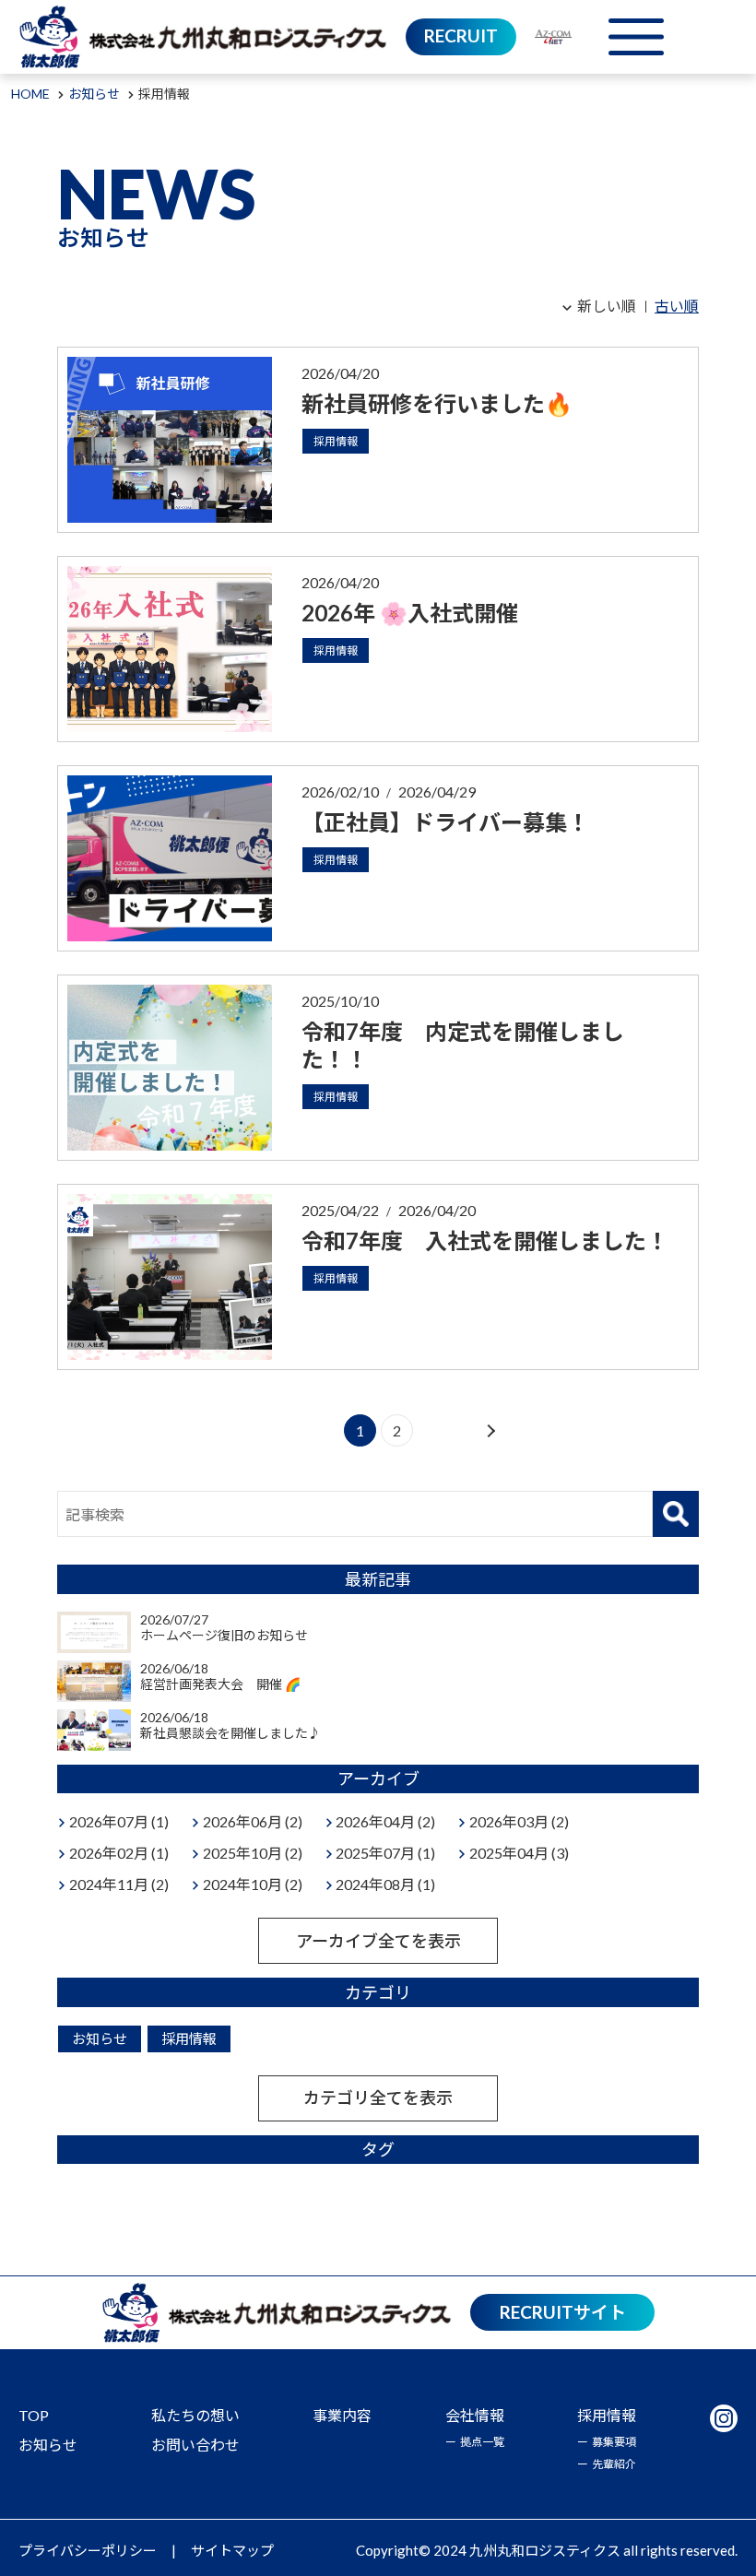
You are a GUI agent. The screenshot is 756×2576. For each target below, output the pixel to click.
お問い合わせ (195, 2445)
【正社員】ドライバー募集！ (445, 822)
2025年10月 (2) (253, 1853)
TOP (34, 2415)
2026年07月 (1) (119, 1821)
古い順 (677, 306)
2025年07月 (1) (385, 1853)
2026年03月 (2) (519, 1821)
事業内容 (342, 2415)
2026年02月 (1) (119, 1853)
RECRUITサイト (563, 2312)
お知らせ (100, 2038)
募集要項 (614, 2442)
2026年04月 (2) (385, 1821)
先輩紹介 (614, 2464)
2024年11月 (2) (119, 1884)
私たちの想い (195, 2415)
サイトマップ (232, 2550)
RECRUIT (461, 35)
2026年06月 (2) (253, 1821)
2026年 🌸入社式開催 (410, 613)
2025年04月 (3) (519, 1853)
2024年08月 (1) (385, 1884)
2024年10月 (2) (253, 1884)
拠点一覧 (482, 2442)
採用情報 (336, 441)
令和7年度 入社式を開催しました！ (485, 1241)
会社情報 (475, 2415)
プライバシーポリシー (88, 2550)
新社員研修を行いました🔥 (437, 403)
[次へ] (489, 1430)
